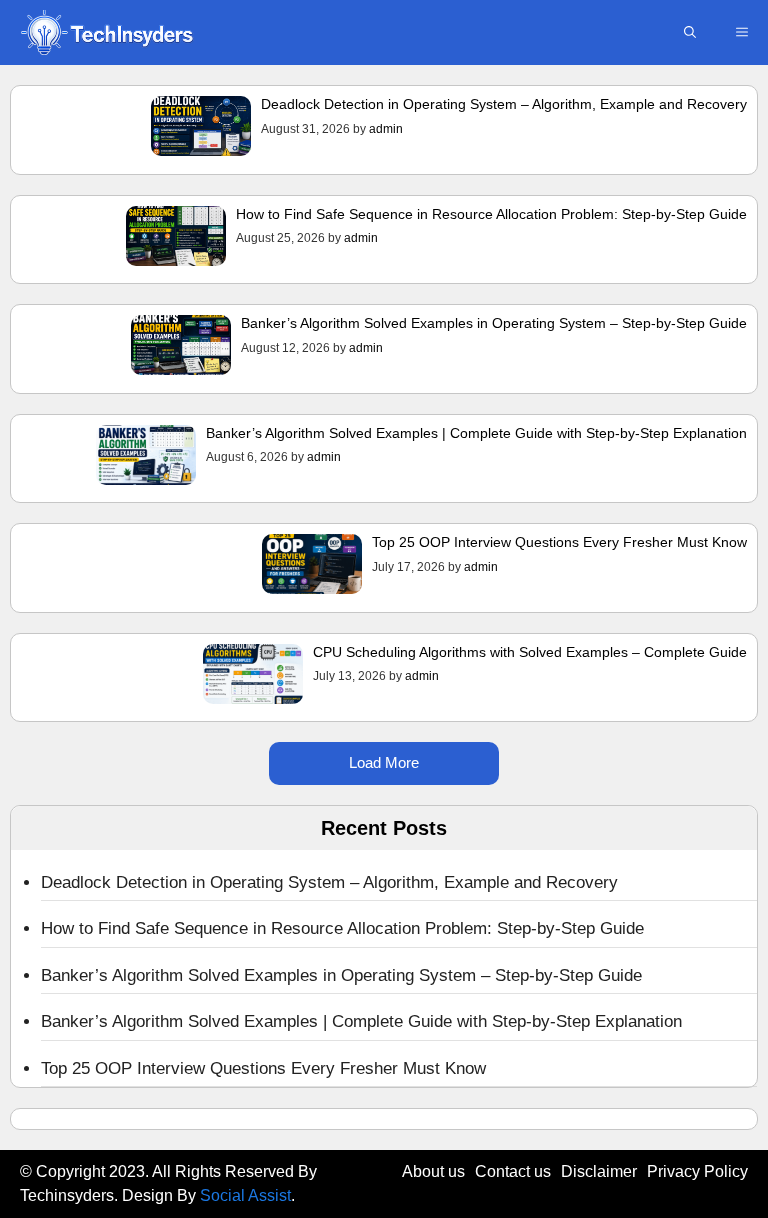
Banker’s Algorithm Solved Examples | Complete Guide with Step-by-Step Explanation (476, 433)
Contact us (513, 1171)
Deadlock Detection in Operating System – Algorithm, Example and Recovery (504, 104)
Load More (384, 762)
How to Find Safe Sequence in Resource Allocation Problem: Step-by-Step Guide (491, 214)
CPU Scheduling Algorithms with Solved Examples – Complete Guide (530, 652)
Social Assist (245, 1195)
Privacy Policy (697, 1171)
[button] (690, 32)
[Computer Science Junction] (106, 32)
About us (433, 1171)
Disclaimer (599, 1171)
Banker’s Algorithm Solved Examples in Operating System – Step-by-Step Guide (494, 323)
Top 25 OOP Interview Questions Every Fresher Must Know (559, 542)
